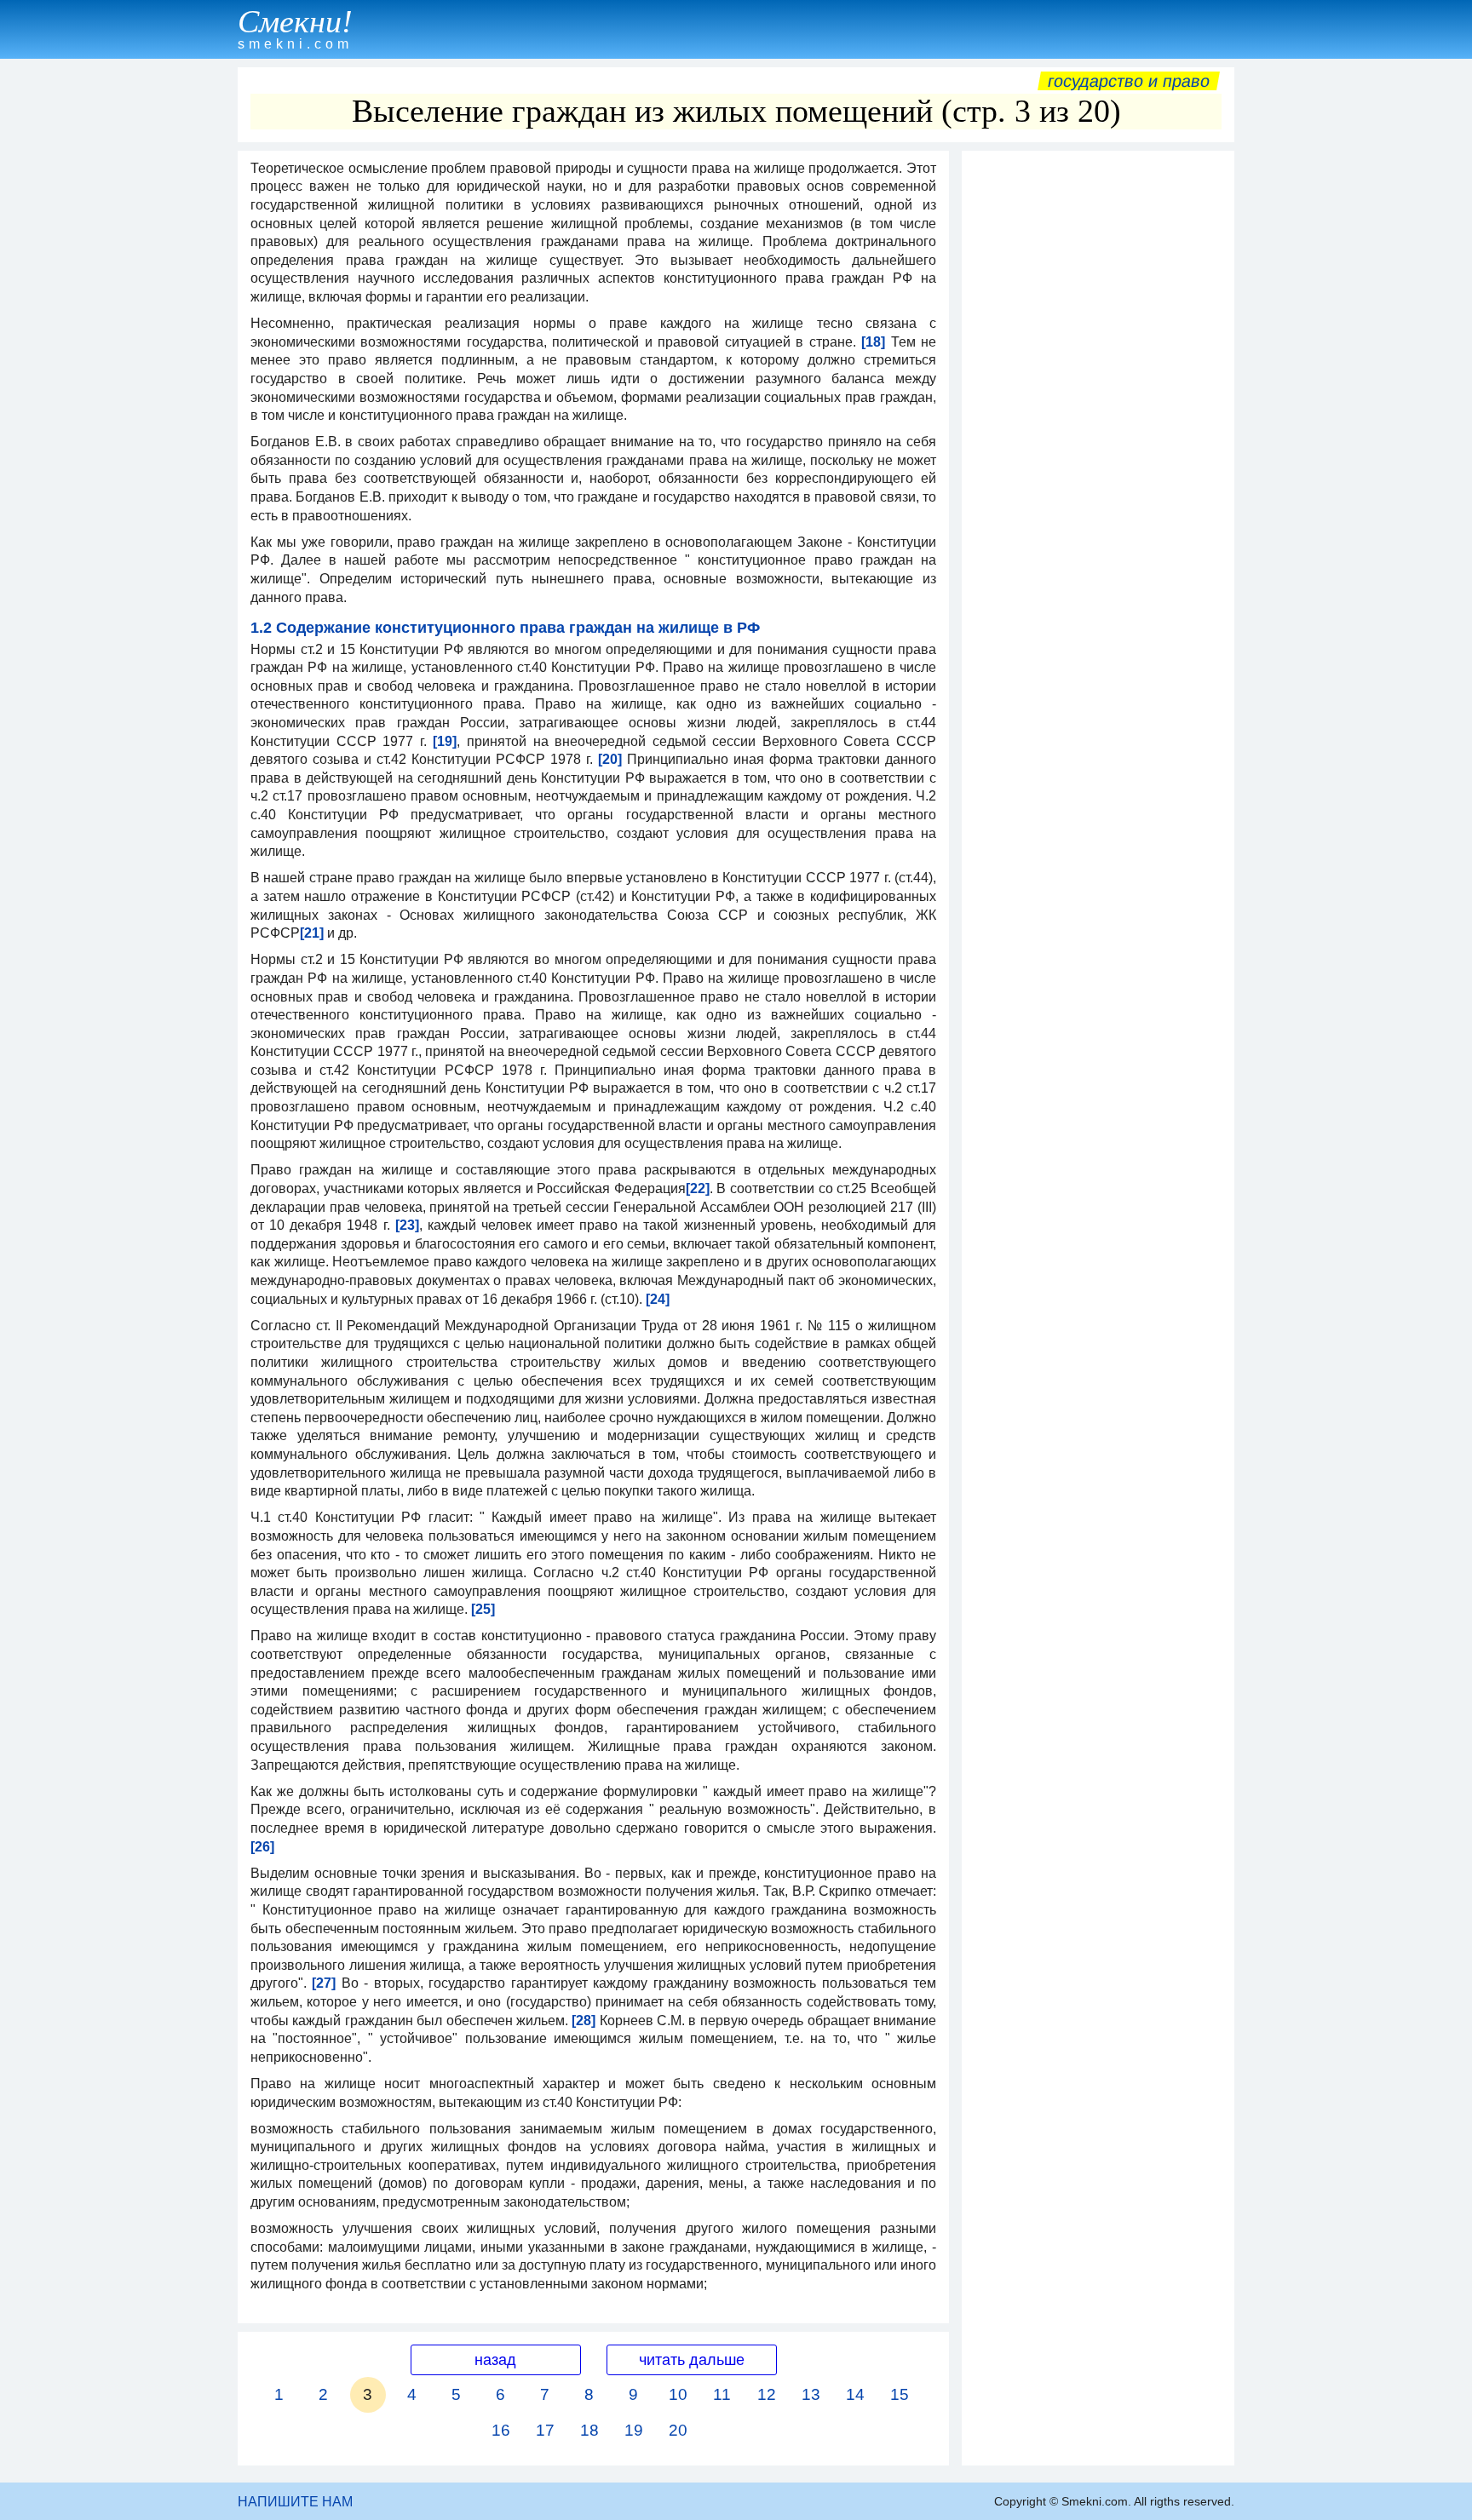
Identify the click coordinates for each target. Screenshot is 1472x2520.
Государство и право (1129, 81)
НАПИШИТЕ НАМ (295, 2502)
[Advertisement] (1098, 415)
